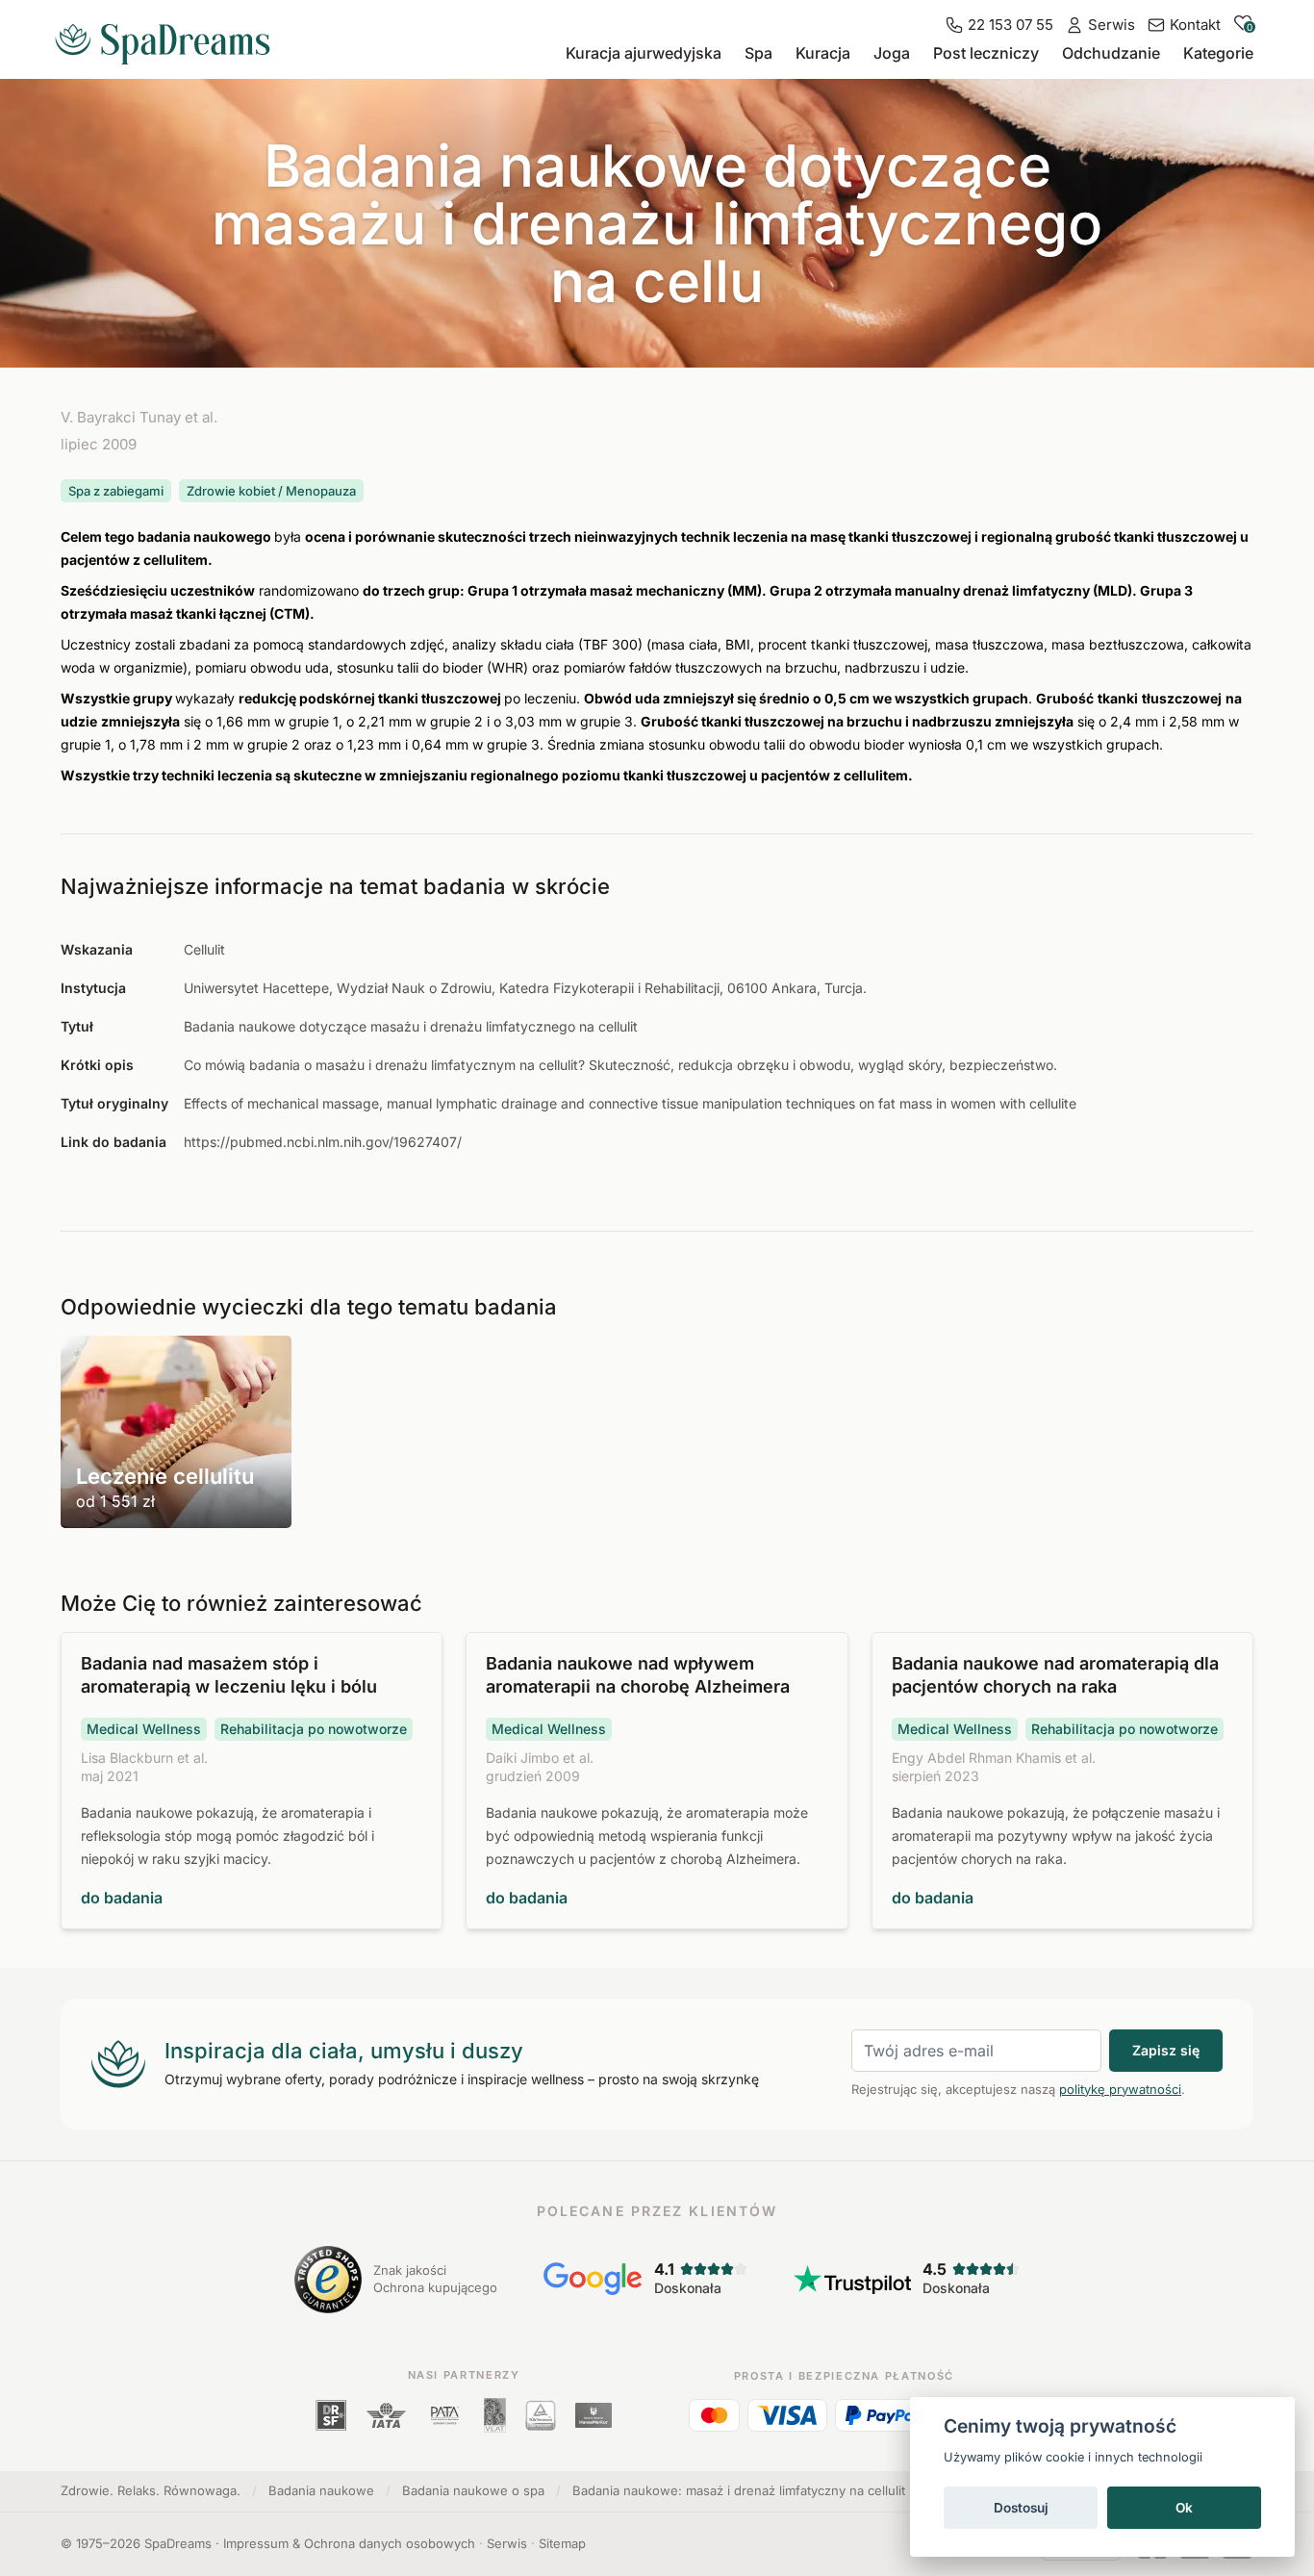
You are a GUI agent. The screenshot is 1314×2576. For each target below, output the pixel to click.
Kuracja (823, 53)
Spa (758, 53)
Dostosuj (1021, 2508)
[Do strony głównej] (170, 37)
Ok (1184, 2508)
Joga (892, 53)
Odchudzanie (1111, 53)
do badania (122, 1898)
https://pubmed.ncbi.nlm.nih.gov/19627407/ (323, 1142)
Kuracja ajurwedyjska (644, 53)
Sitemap (562, 2543)
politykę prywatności (1120, 2089)
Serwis (507, 2543)
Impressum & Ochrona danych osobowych (349, 2543)
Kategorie (1218, 53)
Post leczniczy (986, 53)
